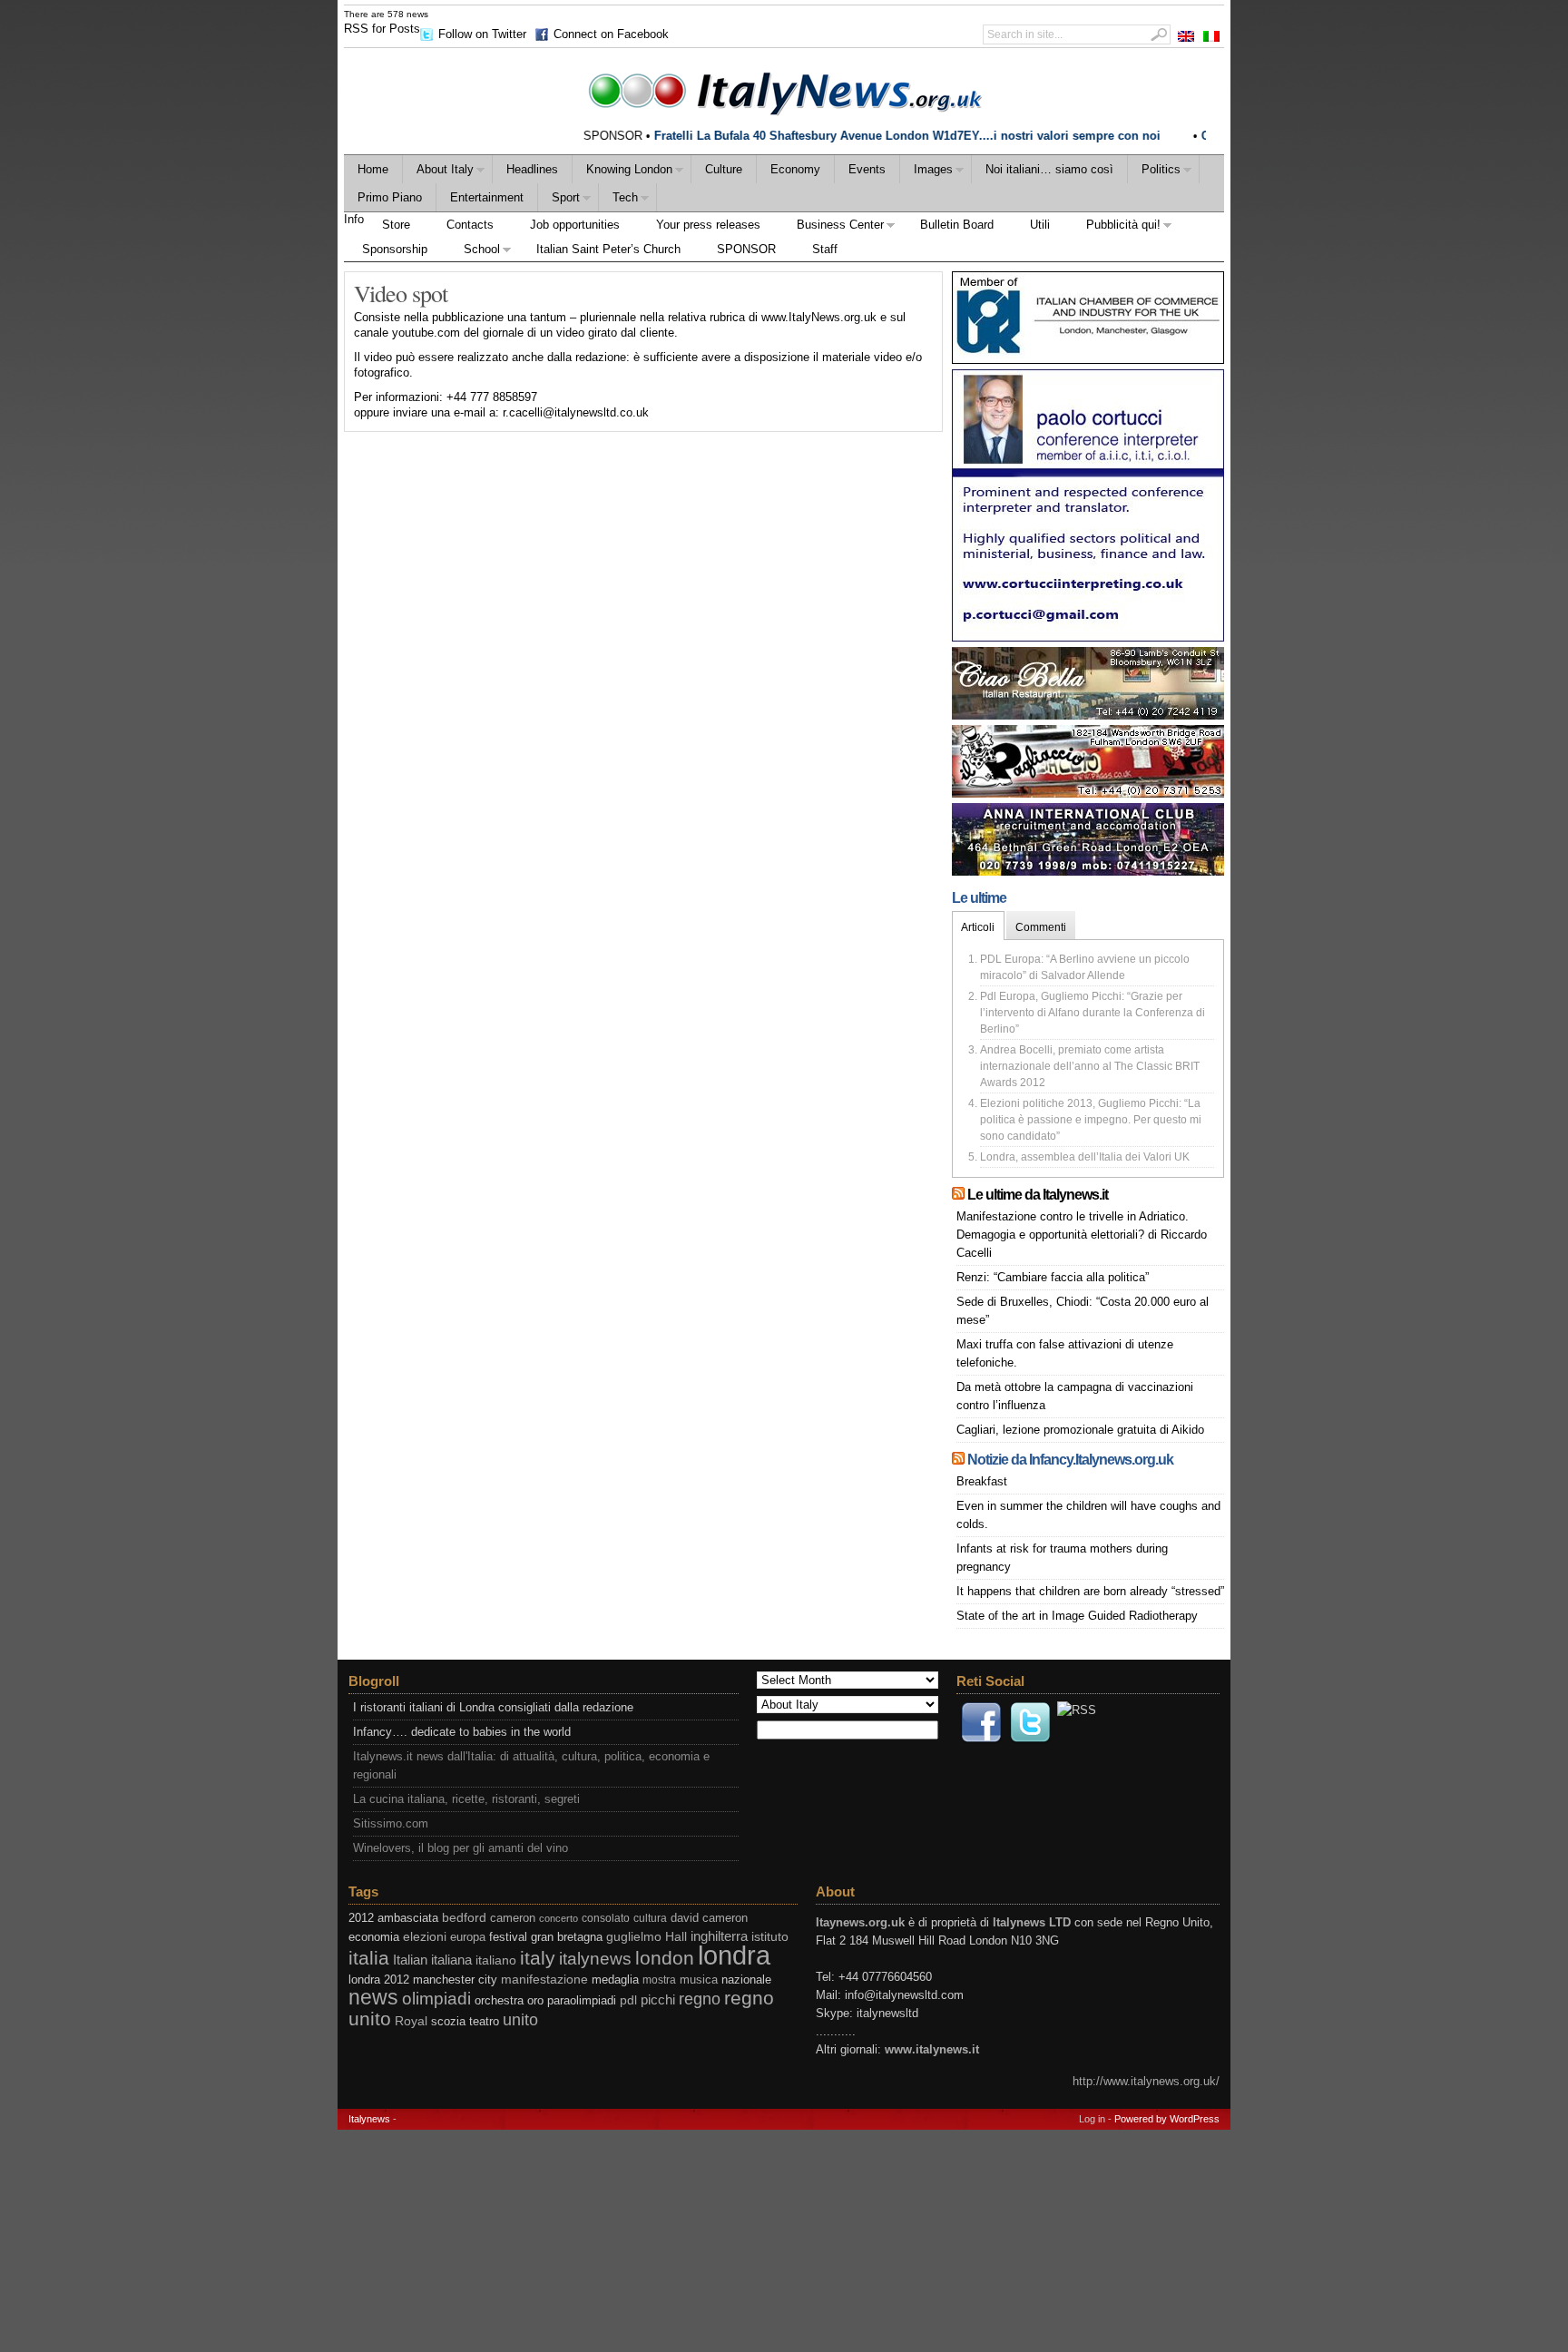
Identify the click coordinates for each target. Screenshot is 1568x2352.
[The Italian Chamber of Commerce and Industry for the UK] (1088, 360)
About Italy (438, 172)
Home (373, 169)
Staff (825, 249)
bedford (464, 1918)
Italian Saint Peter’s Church (608, 249)
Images (926, 172)
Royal (411, 2021)
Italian (410, 1960)
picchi (658, 1999)
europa (468, 1937)
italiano (496, 1960)
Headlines (532, 169)
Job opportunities (575, 225)
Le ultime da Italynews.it (1038, 1195)
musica (699, 1980)
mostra (659, 1980)
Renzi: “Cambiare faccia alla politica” (1053, 1277)
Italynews (369, 2119)
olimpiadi (436, 1998)
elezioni (425, 1936)
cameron (513, 1918)
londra (734, 1955)
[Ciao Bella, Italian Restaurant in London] (1088, 715)
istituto (770, 1936)
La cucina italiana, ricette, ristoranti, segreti (466, 1799)
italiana (451, 1960)
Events (867, 169)
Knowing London (622, 172)
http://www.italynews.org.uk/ (1146, 2081)
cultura (650, 1918)
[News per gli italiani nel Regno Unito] (784, 90)
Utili (1040, 225)
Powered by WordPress (1167, 2119)
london (665, 1958)
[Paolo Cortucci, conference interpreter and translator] (1088, 637)
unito (520, 2019)
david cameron (709, 1918)
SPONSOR (746, 249)
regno (700, 1999)
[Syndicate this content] (958, 1195)
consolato (606, 1918)
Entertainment (487, 197)
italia (369, 1958)
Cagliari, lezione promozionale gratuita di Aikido (1080, 1430)
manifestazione (544, 1979)
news (373, 1998)
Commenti (1041, 927)
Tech (618, 200)
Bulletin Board (957, 225)
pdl (628, 2000)
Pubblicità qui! (1114, 227)
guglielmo (634, 1937)
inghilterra (719, 1936)
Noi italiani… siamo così (1049, 169)
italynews (595, 1959)
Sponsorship (395, 249)
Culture (724, 169)
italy (538, 1958)
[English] (1186, 36)
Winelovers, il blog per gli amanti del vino (461, 1848)
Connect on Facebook (611, 34)
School (473, 252)
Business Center (831, 227)
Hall (676, 1937)
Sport (559, 200)
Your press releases (708, 225)
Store (396, 225)
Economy (795, 169)
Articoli (978, 927)
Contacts (470, 225)
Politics (1154, 172)
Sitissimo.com (391, 1823)
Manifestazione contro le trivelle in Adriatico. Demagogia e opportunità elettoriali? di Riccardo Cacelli (1082, 1235)
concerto (559, 1918)
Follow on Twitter (482, 34)
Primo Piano (390, 197)
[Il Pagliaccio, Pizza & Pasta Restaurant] (1088, 794)
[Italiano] (1211, 36)
